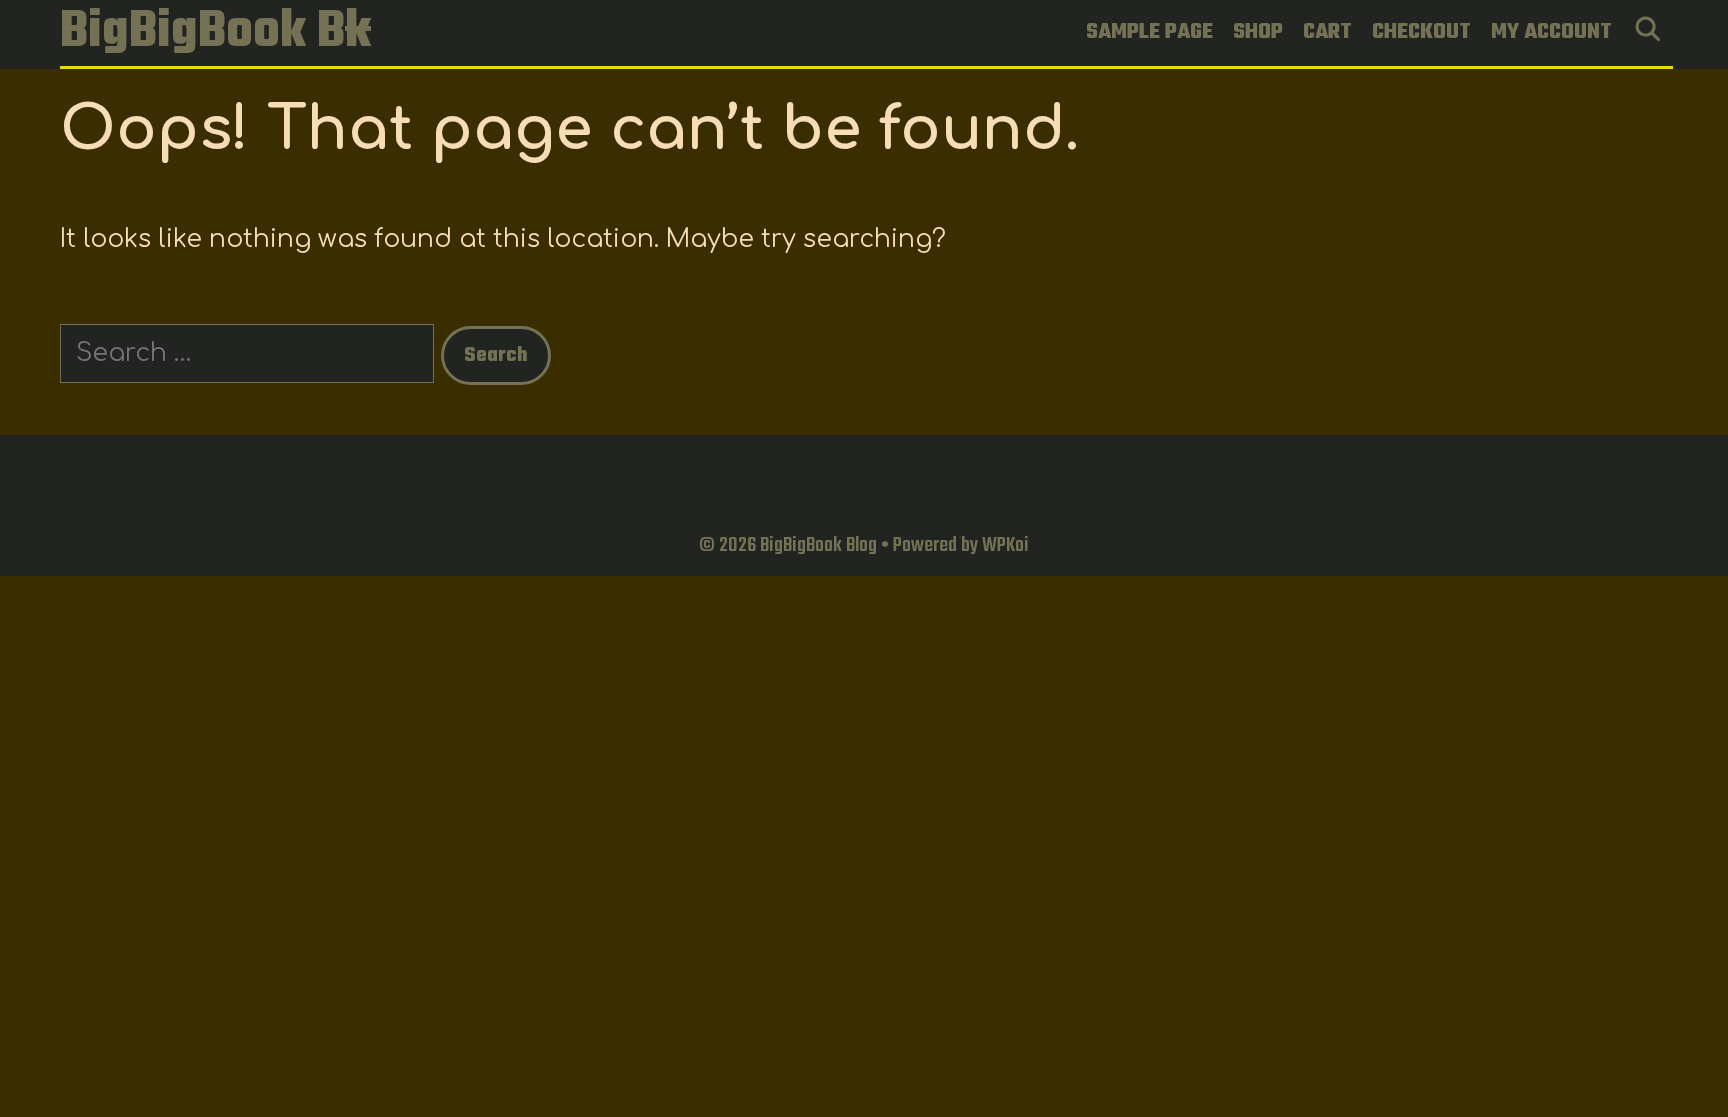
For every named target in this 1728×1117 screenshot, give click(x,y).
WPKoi (1005, 545)
